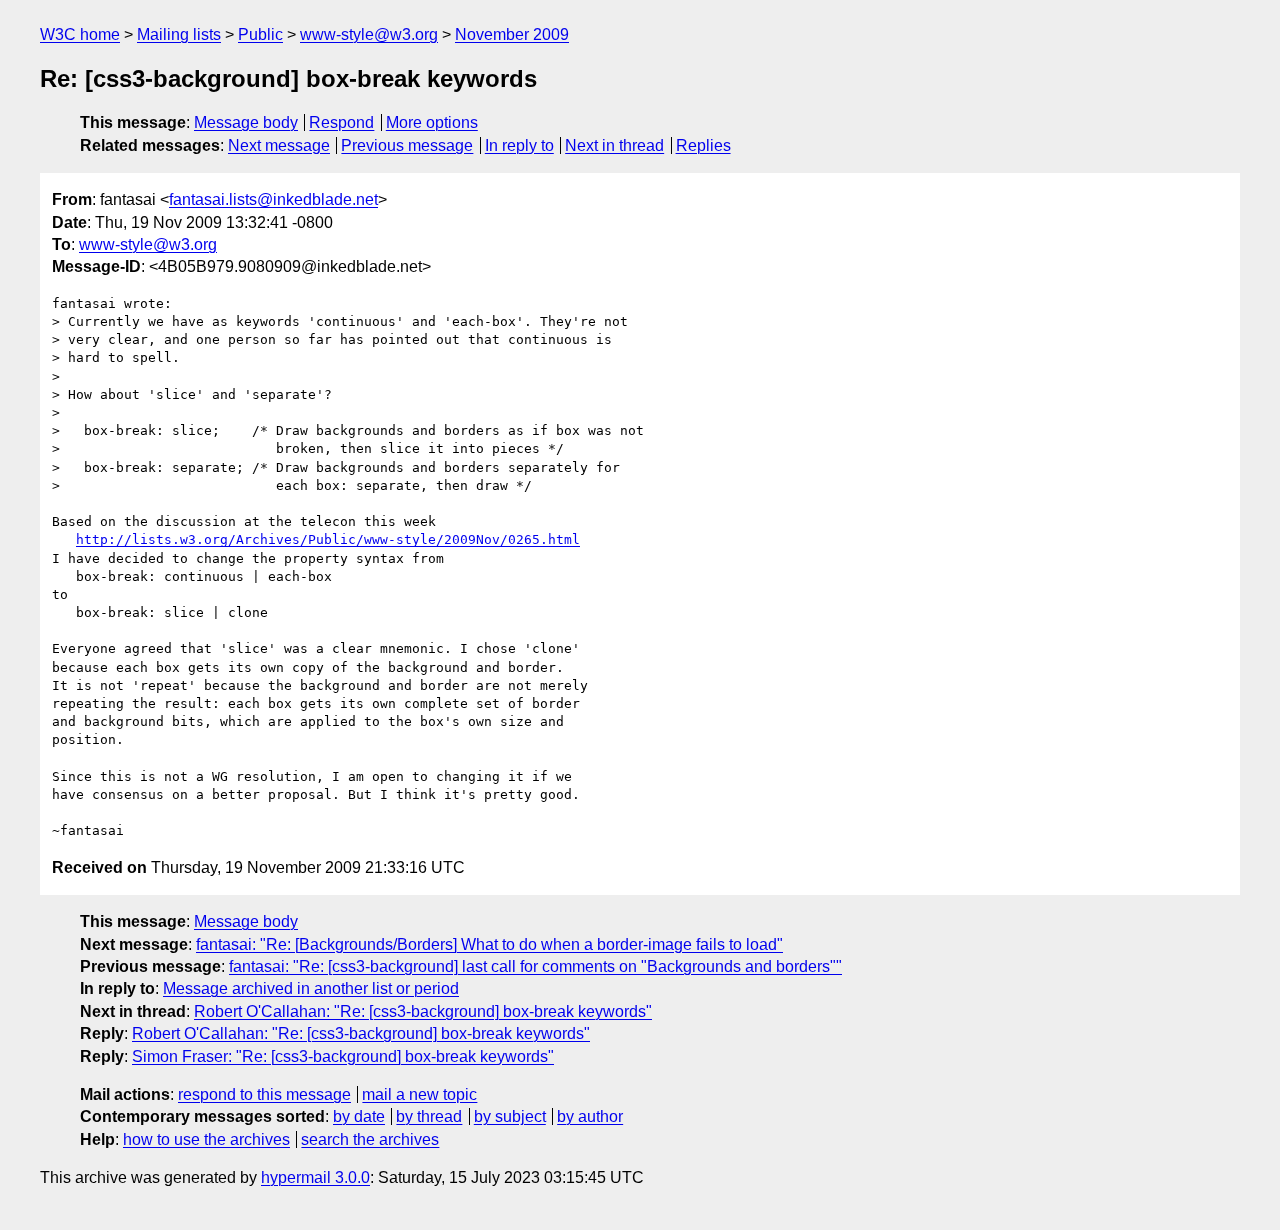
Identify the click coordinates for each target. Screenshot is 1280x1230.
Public (260, 34)
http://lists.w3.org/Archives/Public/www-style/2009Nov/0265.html (328, 539)
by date (359, 1116)
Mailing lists (179, 34)
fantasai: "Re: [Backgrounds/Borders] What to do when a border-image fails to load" (489, 944)
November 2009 (512, 34)
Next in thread (614, 145)
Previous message (407, 145)
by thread (429, 1116)
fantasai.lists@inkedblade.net (273, 199)
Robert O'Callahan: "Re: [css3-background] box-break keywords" (423, 1011)
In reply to (519, 145)
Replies (703, 145)
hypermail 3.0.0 (315, 1177)
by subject (510, 1116)
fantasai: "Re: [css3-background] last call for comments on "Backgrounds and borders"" (535, 966)
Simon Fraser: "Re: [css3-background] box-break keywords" (343, 1056)
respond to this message (264, 1094)
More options (432, 122)
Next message (279, 145)
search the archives (370, 1139)
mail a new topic (419, 1094)
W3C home (80, 34)
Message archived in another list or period (311, 988)
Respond (341, 122)
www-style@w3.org (369, 34)
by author (590, 1116)
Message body (246, 122)
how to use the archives (206, 1139)
